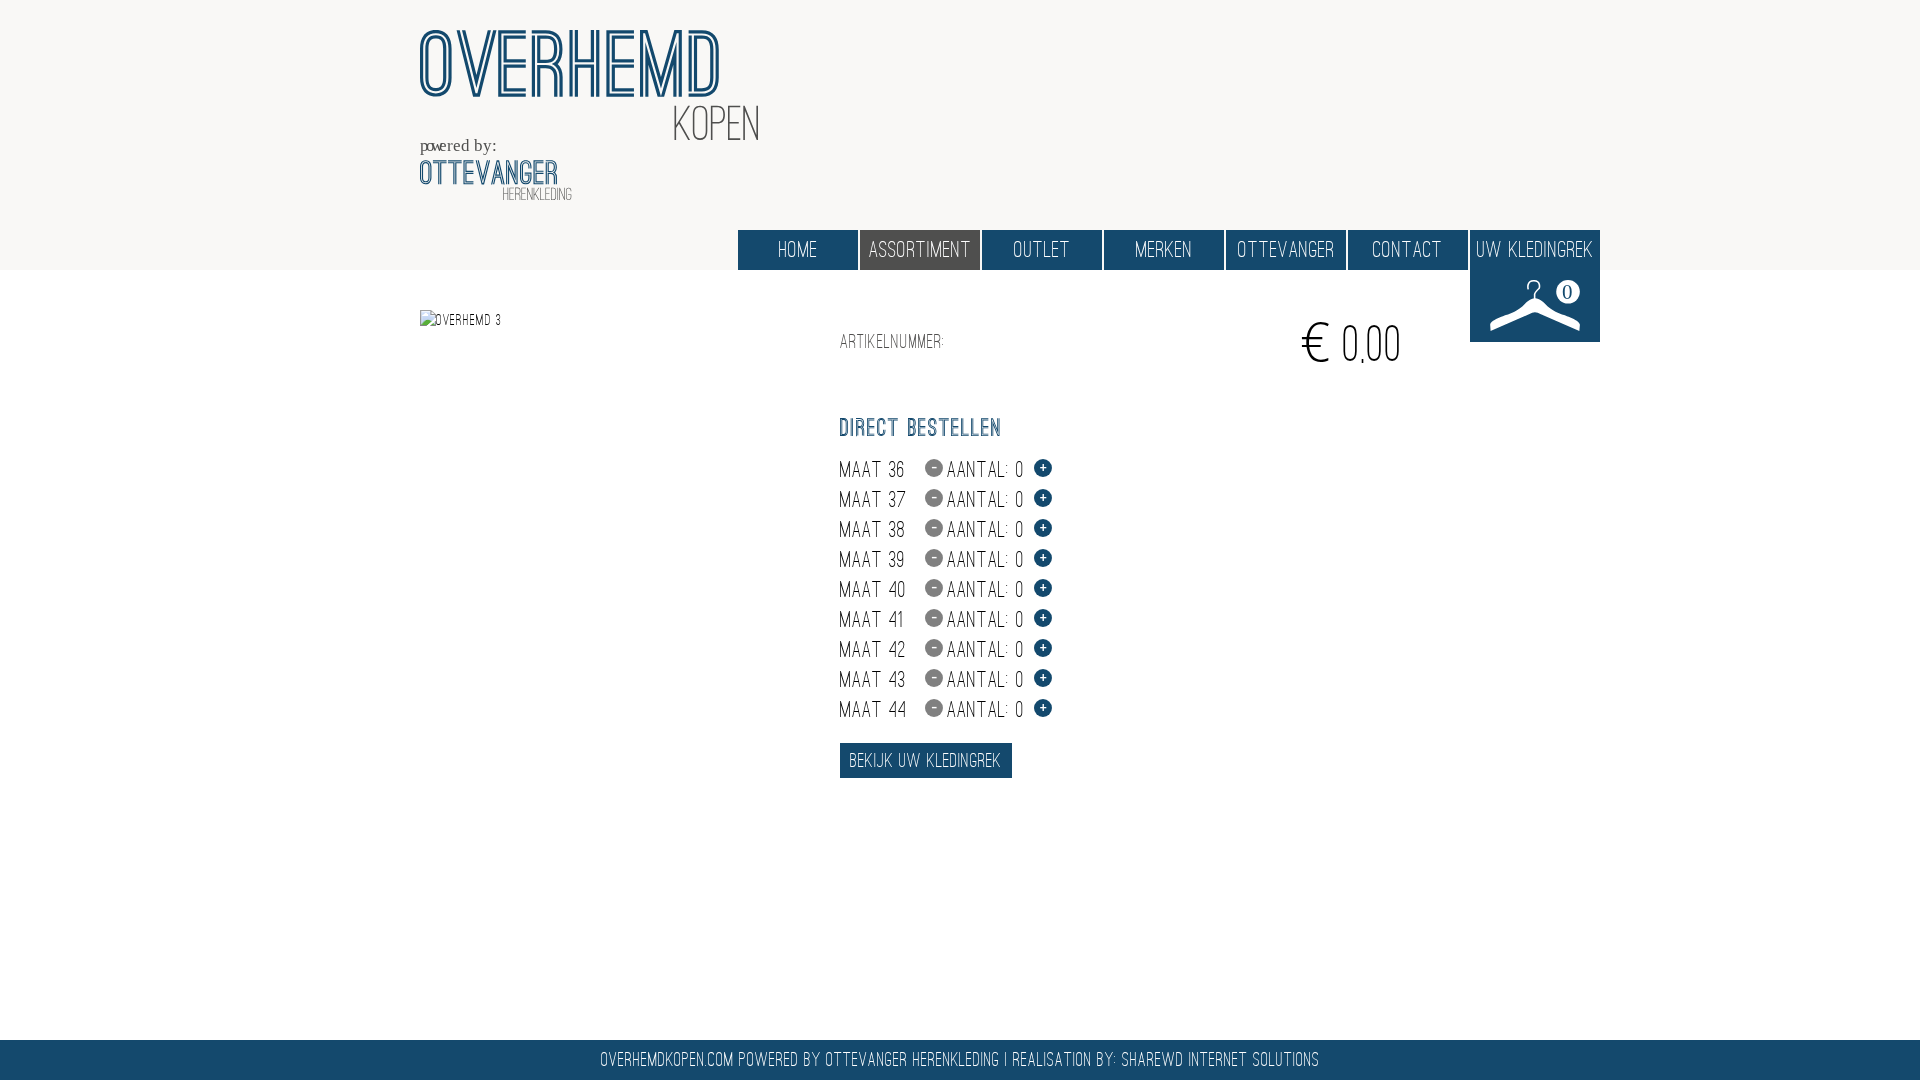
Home (798, 249)
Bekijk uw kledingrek (926, 760)
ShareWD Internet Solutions (1221, 1060)
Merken (1164, 249)
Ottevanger (1286, 249)
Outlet (1042, 249)
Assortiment (920, 249)
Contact (1408, 249)
